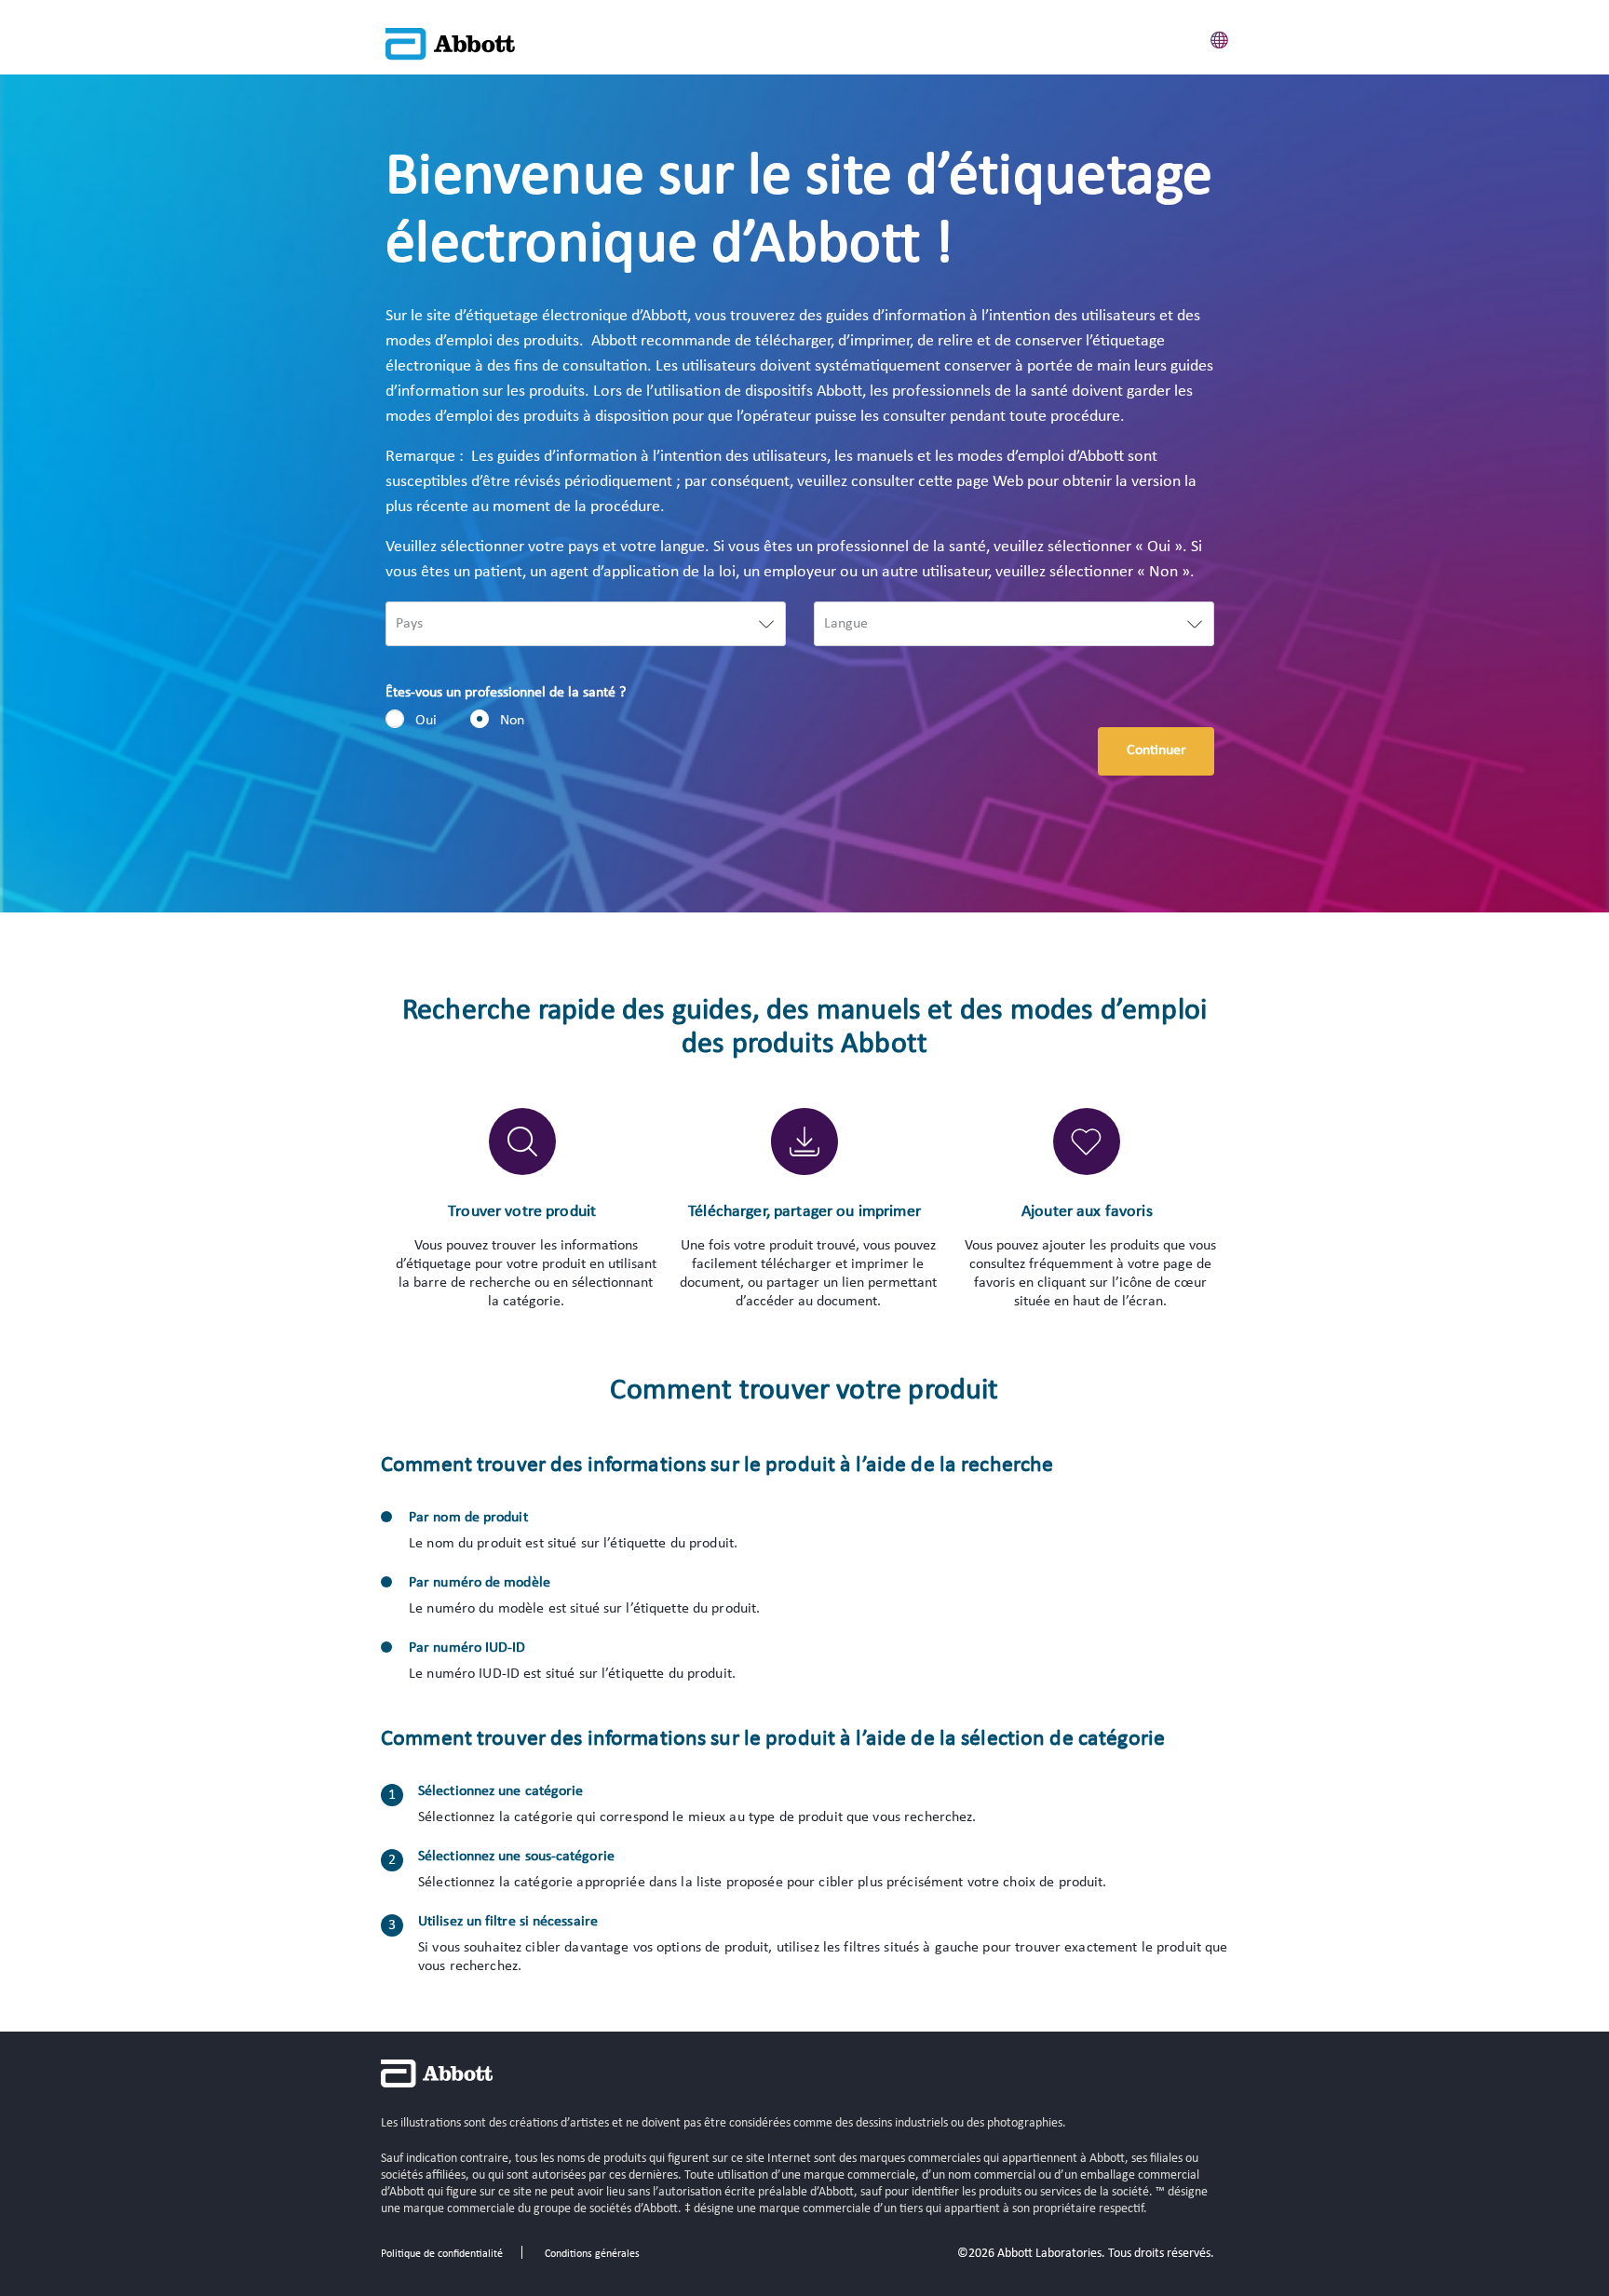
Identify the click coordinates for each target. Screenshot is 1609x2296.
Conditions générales (592, 2254)
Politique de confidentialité (442, 2254)
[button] (1220, 37)
